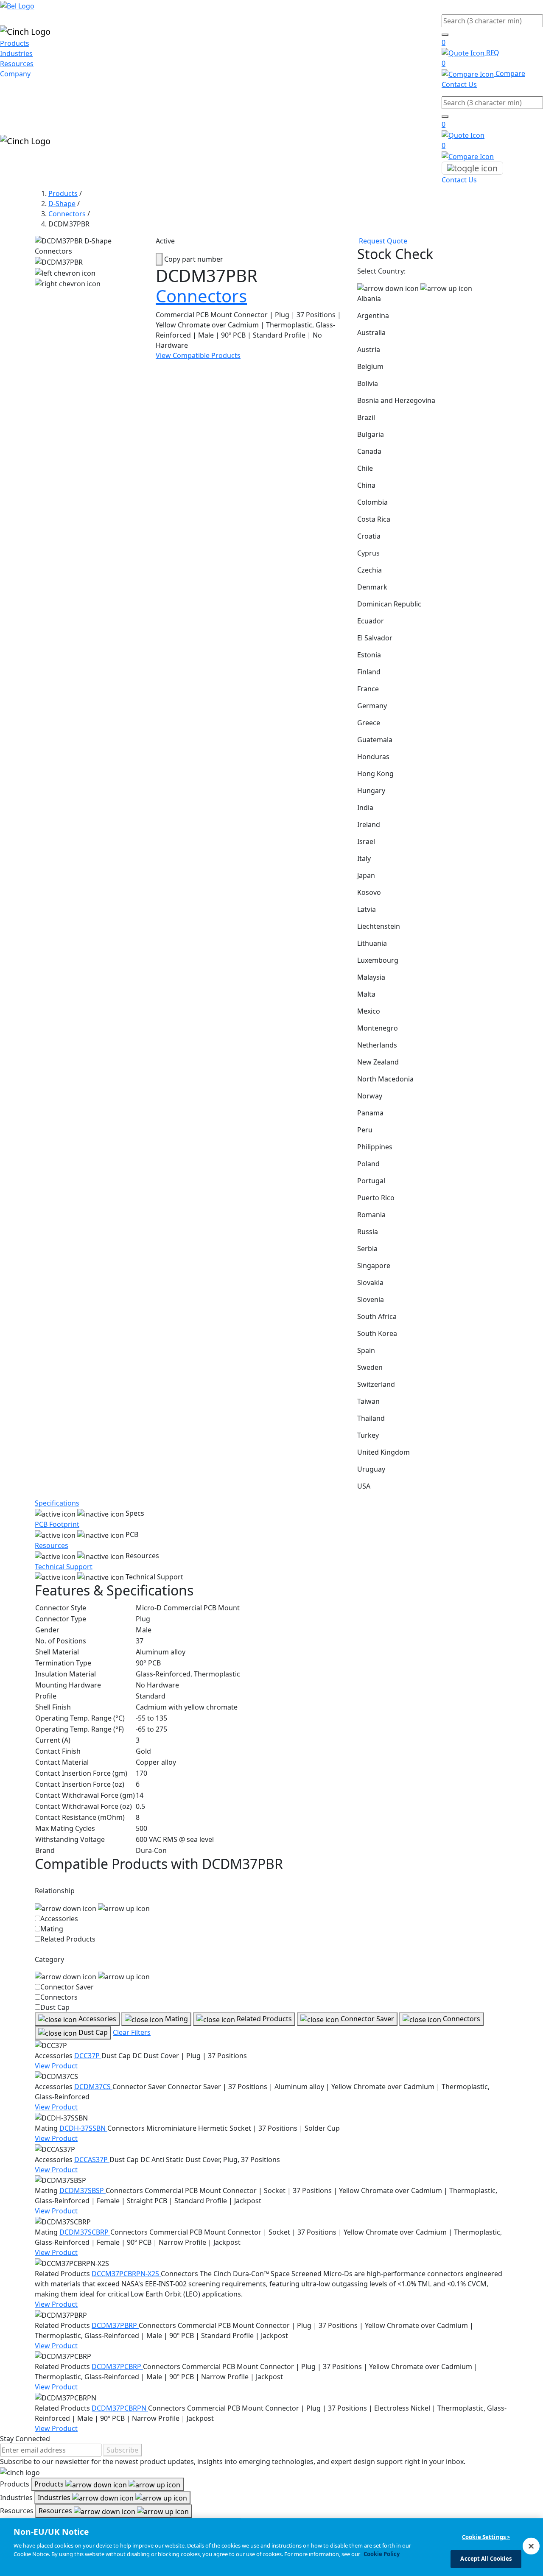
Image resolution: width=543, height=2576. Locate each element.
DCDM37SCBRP (85, 2232)
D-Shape (62, 204)
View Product (56, 2066)
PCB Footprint (57, 1524)
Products (15, 43)
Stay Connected (25, 2439)
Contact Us (459, 84)
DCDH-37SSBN (83, 2128)
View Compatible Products (198, 355)
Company (15, 74)
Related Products (68, 1939)
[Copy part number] (159, 259)
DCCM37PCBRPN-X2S (126, 2274)
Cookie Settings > (486, 2537)
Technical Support (64, 1567)
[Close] (531, 2546)
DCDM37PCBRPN (120, 2408)
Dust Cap (55, 2007)
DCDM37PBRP (115, 2325)
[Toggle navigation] (472, 168)
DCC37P (88, 2056)
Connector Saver (67, 1987)
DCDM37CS (93, 2087)
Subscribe (122, 2450)
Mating (52, 1929)
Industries (16, 53)
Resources (17, 64)
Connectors (67, 214)
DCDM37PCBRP (117, 2366)
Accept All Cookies (486, 2558)
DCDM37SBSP (83, 2190)
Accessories (59, 1919)
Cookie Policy (382, 2554)
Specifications (57, 1503)
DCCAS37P (92, 2160)
